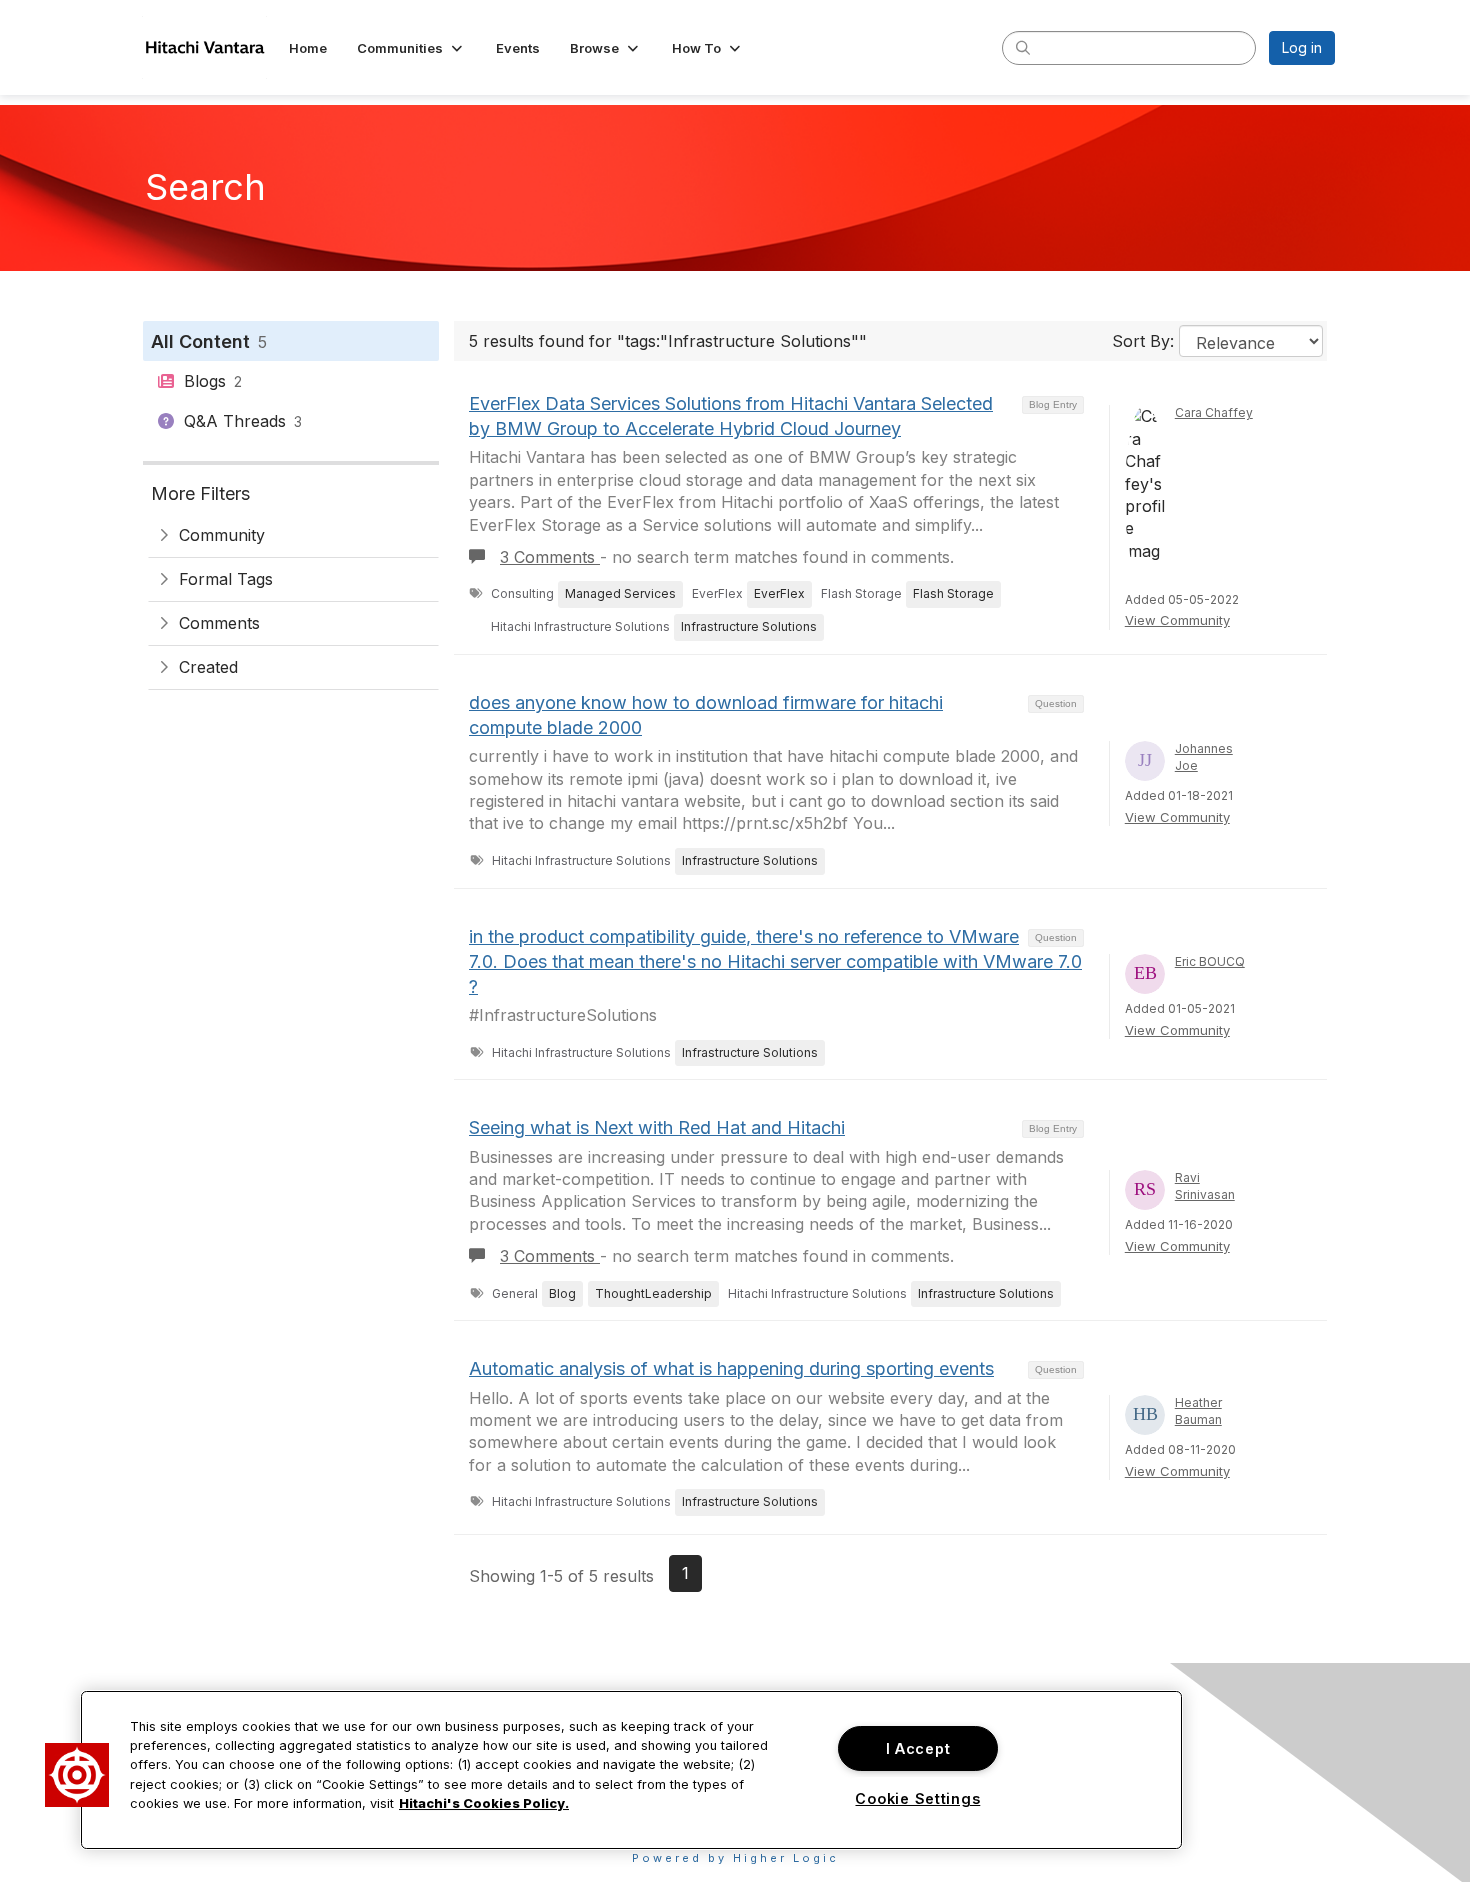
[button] (411, 48)
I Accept (918, 1748)
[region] (631, 1770)
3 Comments (550, 557)
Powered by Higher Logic (735, 1858)
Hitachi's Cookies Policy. (484, 1803)
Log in (1302, 47)
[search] (1023, 47)
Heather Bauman (1198, 1411)
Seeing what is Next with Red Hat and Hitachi (657, 1127)
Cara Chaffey (1214, 412)
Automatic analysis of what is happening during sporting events (731, 1368)
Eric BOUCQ (1210, 961)
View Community (1177, 620)
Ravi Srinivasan (1205, 1186)
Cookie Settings (917, 1798)
